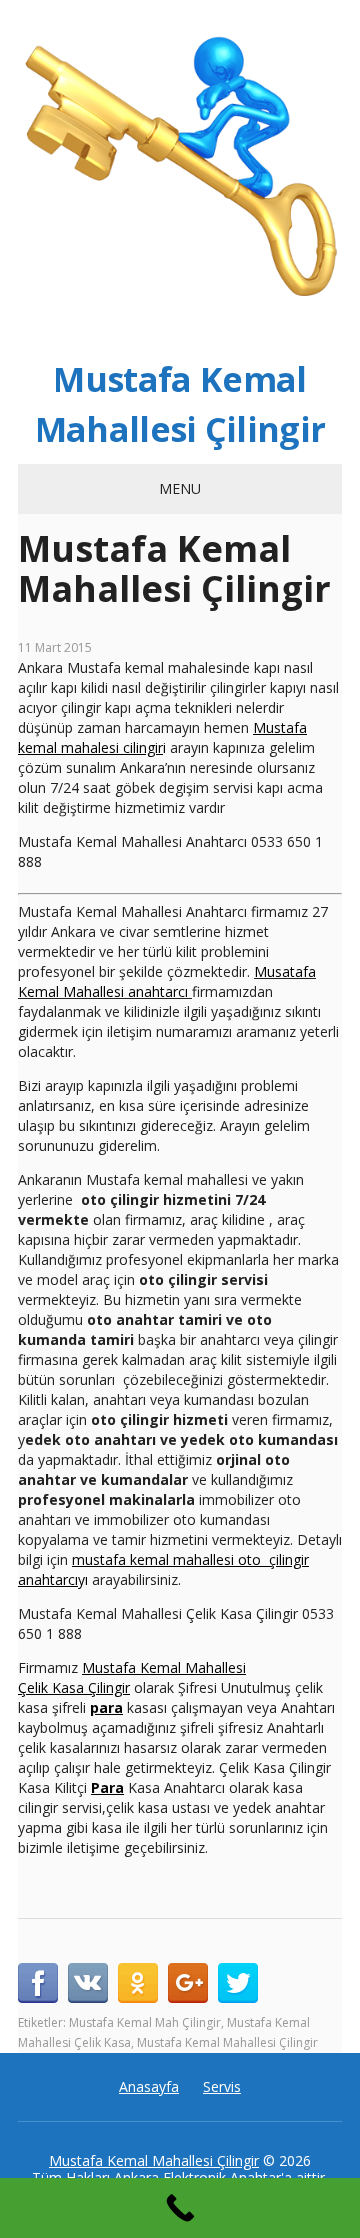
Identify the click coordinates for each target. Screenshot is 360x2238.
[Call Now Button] (180, 2208)
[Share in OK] (138, 1983)
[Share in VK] (88, 1983)
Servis (222, 2086)
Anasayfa (149, 2086)
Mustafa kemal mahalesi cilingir (162, 737)
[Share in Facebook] (38, 1983)
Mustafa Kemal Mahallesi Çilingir (180, 404)
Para (107, 1787)
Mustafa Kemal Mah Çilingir (145, 2022)
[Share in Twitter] (238, 1983)
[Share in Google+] (188, 1983)
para (106, 1707)
